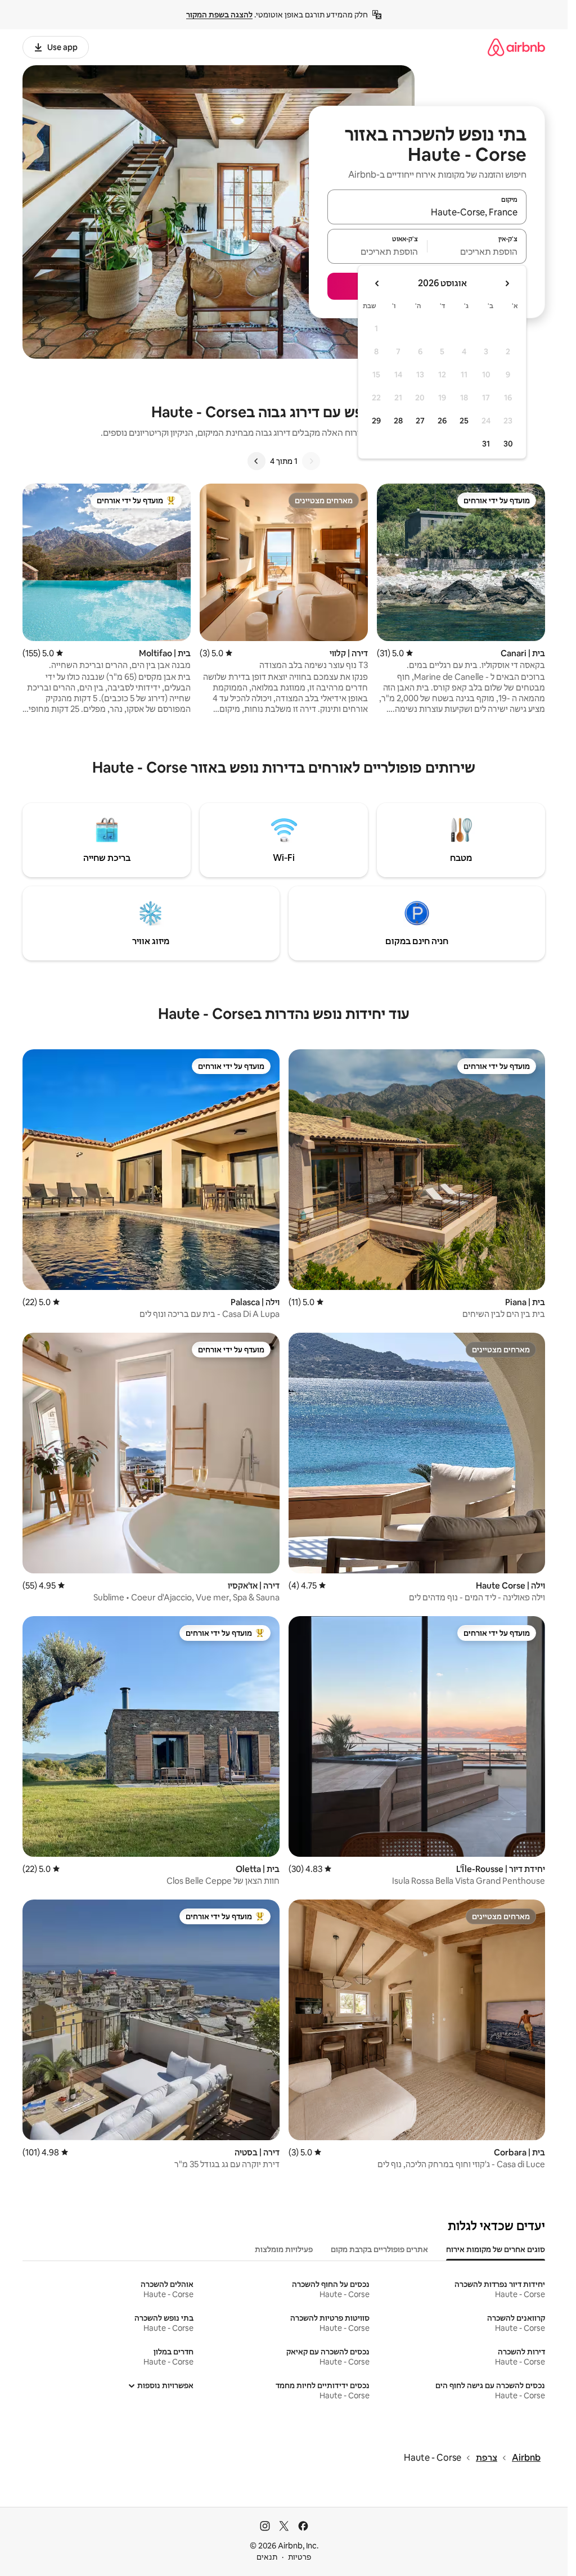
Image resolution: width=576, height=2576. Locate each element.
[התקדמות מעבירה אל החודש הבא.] (377, 283)
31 (486, 444)
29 (376, 421)
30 (508, 444)
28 (398, 421)
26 (442, 421)
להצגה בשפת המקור (219, 15)
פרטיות (300, 2557)
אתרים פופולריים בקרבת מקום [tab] (379, 2249)
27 (420, 421)
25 (464, 421)
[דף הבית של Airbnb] (516, 47)
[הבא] (256, 461)
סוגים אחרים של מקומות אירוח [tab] (496, 2249)
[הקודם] (311, 461)
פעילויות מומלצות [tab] (284, 2249)
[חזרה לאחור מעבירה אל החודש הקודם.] (507, 283)
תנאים (267, 2557)
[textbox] (477, 251)
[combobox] (427, 212)
